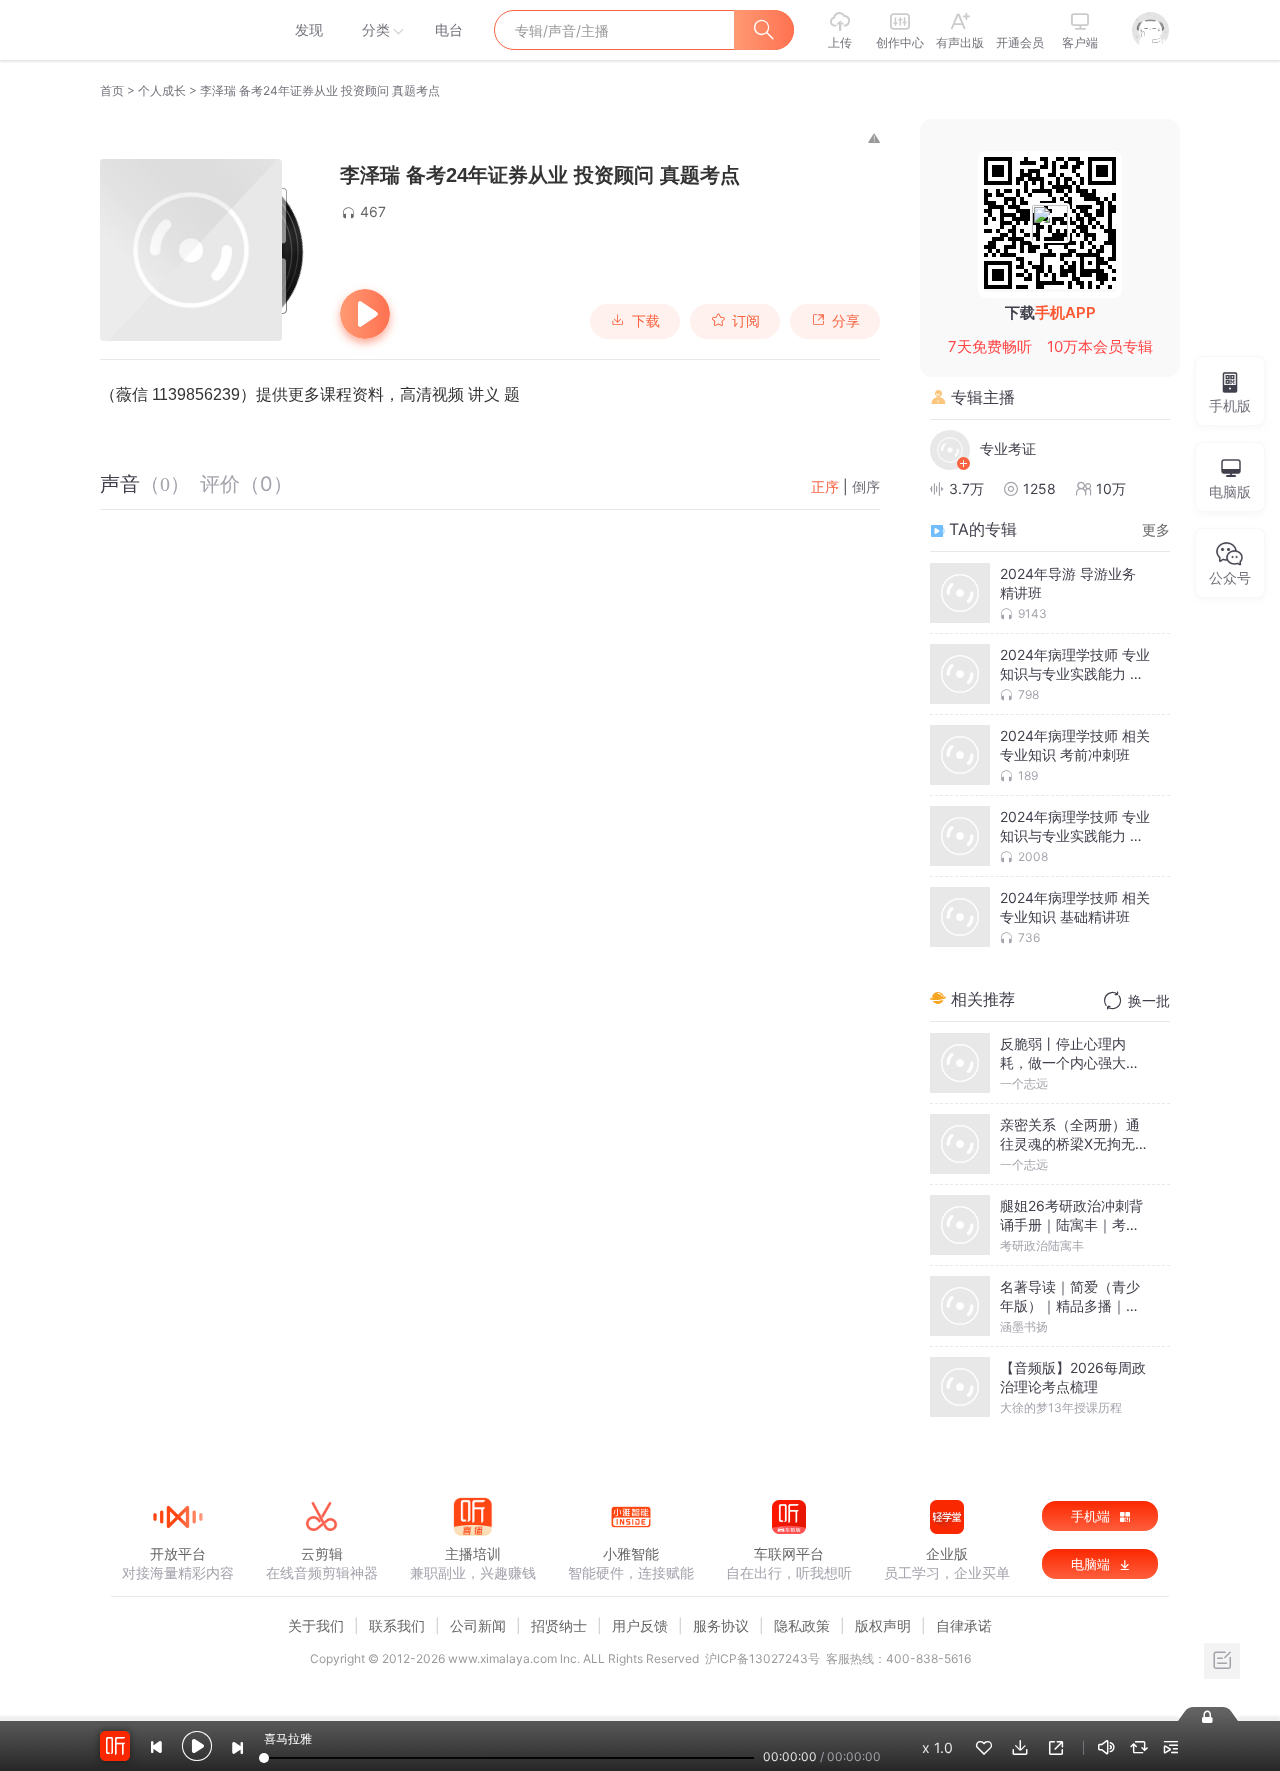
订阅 (746, 321)
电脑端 (1092, 1564)
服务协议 (721, 1625)
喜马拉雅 (177, 30)
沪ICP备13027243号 (762, 1658)
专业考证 (1008, 448)
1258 (1039, 488)
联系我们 (397, 1625)
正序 (825, 486)
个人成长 (162, 90)
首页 (112, 90)
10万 (1111, 488)
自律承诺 (964, 1625)
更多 (1156, 529)
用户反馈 (640, 1625)
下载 (646, 321)
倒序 (866, 486)
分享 (846, 321)
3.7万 (966, 488)
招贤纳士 (559, 1625)
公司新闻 (478, 1625)
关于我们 (316, 1625)
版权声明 (883, 1625)
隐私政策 (802, 1625)
